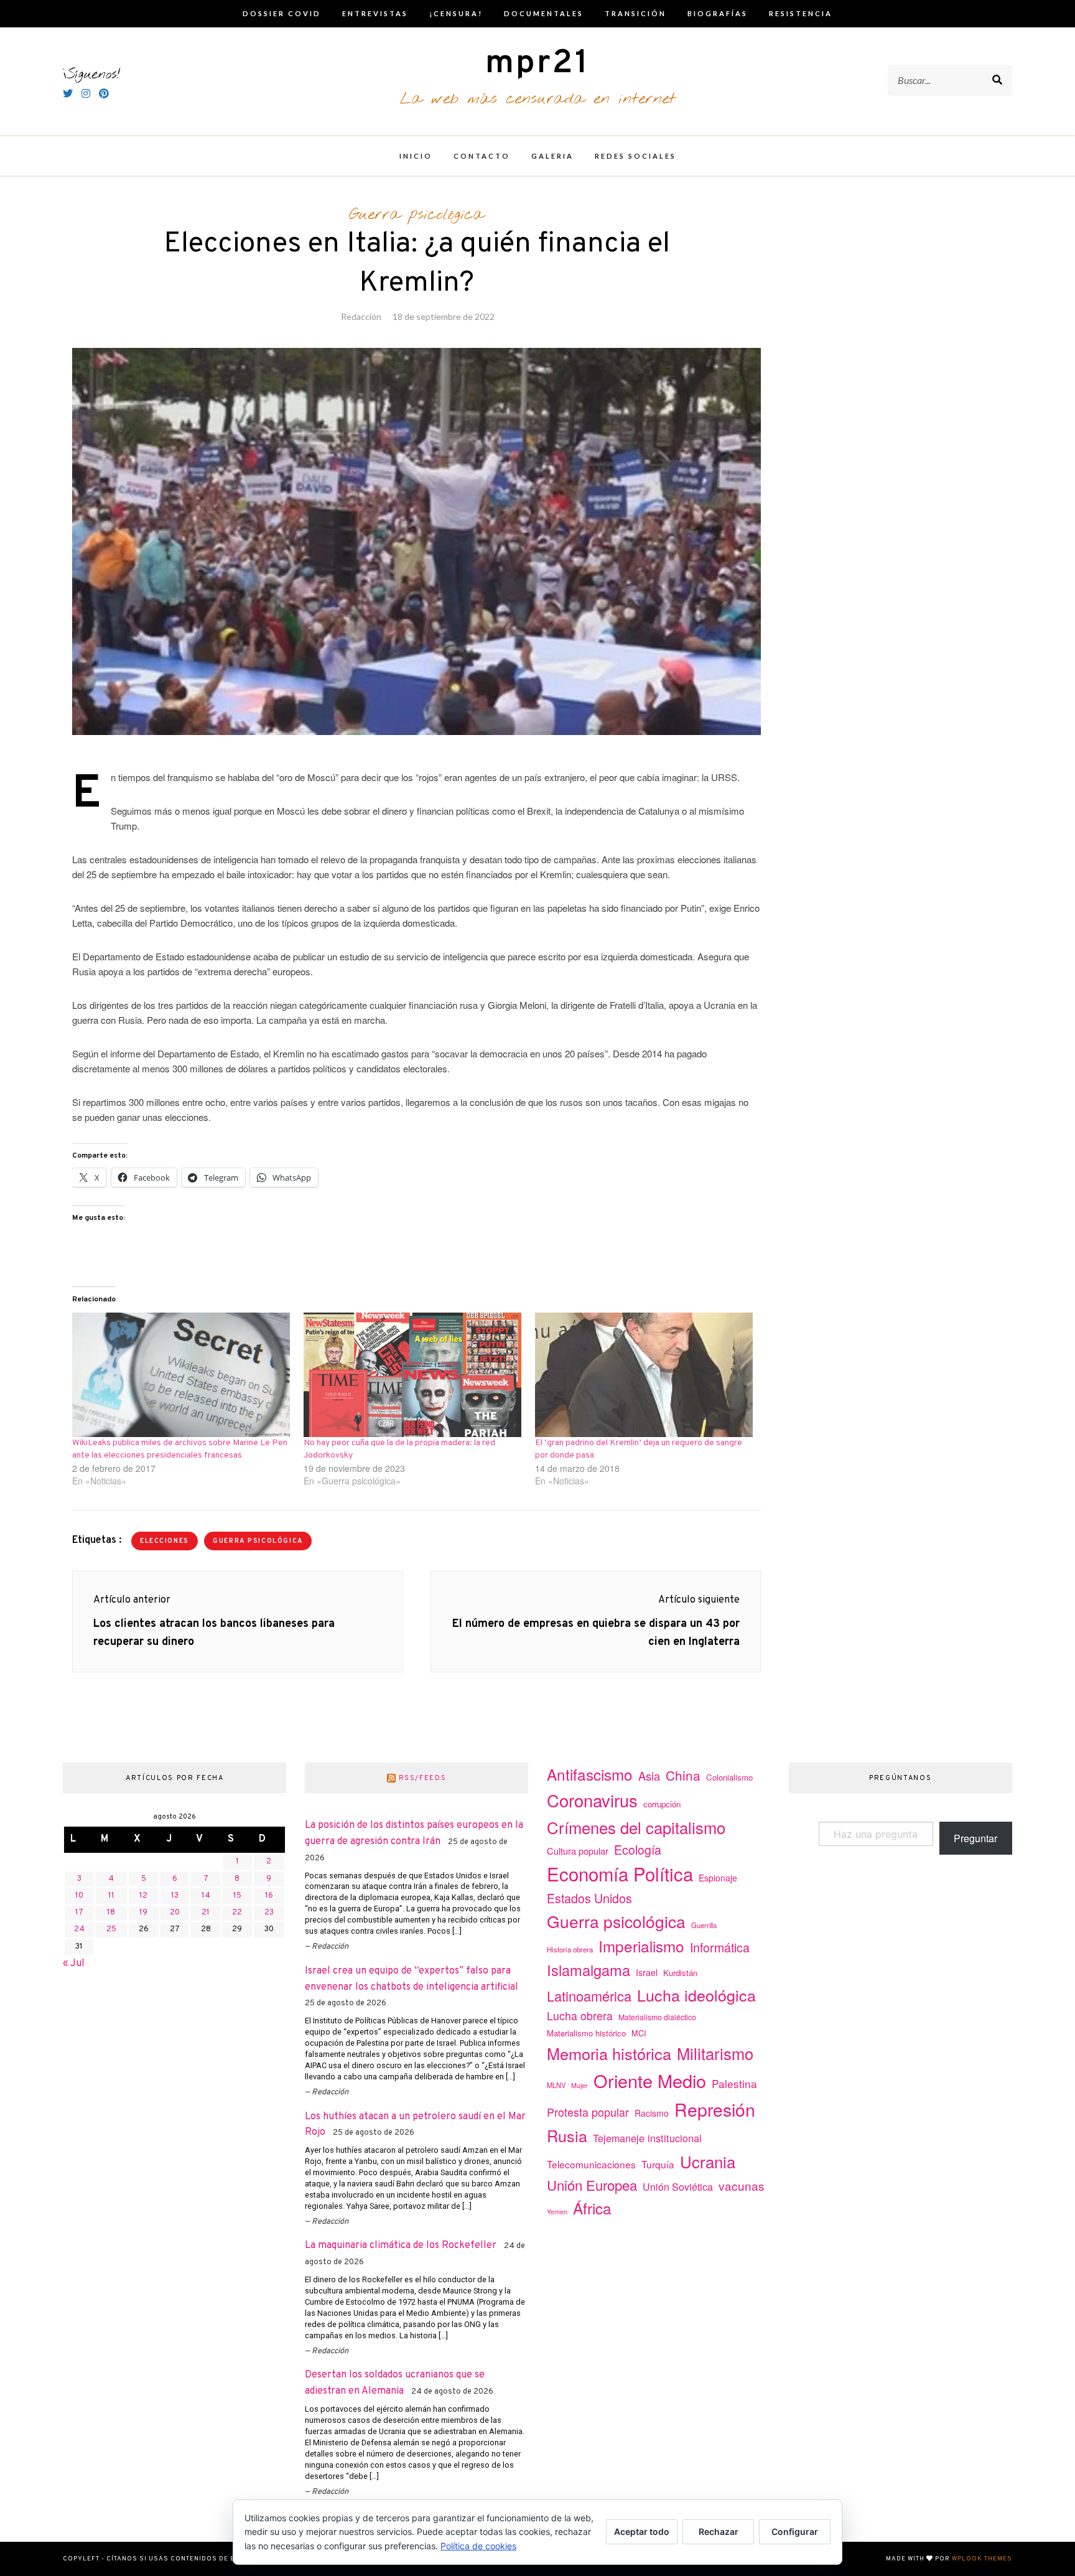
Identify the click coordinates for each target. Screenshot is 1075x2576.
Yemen (557, 2212)
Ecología (638, 1849)
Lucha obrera (580, 2016)
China (683, 1775)
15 (237, 1896)
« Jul (74, 1964)
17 (79, 1913)
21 (206, 1913)
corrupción (662, 1804)
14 (206, 1896)
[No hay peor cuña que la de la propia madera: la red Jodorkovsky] (413, 1375)
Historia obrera (570, 1949)
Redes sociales (635, 156)
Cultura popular (578, 1851)
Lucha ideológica (696, 1995)
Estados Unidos (589, 1898)
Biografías (718, 13)
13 (175, 1896)
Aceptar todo (642, 2532)
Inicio (416, 156)
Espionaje (718, 1878)
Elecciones (165, 1541)
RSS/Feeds (423, 1778)
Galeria (552, 156)
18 (111, 1913)
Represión (715, 2109)
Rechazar (719, 2532)
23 (269, 1913)
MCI (639, 2033)
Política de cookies (478, 2546)
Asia (649, 1776)
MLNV (556, 2085)
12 (143, 1896)
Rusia (567, 2135)
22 (237, 1913)
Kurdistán (680, 1973)
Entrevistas (375, 13)
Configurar (795, 2532)
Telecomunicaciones (591, 2164)
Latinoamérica (589, 1996)
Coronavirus (592, 1800)
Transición (635, 13)
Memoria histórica (609, 2053)
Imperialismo (641, 1946)
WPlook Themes (982, 2559)
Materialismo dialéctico (657, 2017)
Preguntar (975, 1838)
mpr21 (537, 64)
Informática (720, 1947)
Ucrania (708, 2161)
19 (143, 1913)
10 (79, 1896)
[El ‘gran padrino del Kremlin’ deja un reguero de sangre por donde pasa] (645, 1375)
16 (269, 1896)
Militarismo (715, 2053)
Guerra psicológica (417, 215)
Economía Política (620, 1873)
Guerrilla (704, 1925)
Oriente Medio (650, 2080)
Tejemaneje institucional (647, 2138)
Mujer (579, 2085)
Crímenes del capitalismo (636, 1827)
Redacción (361, 316)
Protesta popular (588, 2112)
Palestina (734, 2083)
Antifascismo (590, 1774)
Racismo (652, 2113)
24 (79, 1929)
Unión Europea (592, 2185)
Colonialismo (729, 1777)
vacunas (742, 2185)
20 (175, 1913)
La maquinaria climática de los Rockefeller (401, 2246)
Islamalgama (589, 1970)
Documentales (544, 13)
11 (111, 1896)
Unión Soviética (678, 2187)
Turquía (658, 2164)
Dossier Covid (282, 13)
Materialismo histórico (586, 2033)
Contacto (482, 156)
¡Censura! (456, 13)
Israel (647, 1972)
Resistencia (801, 13)
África (592, 2208)
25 (111, 1929)
